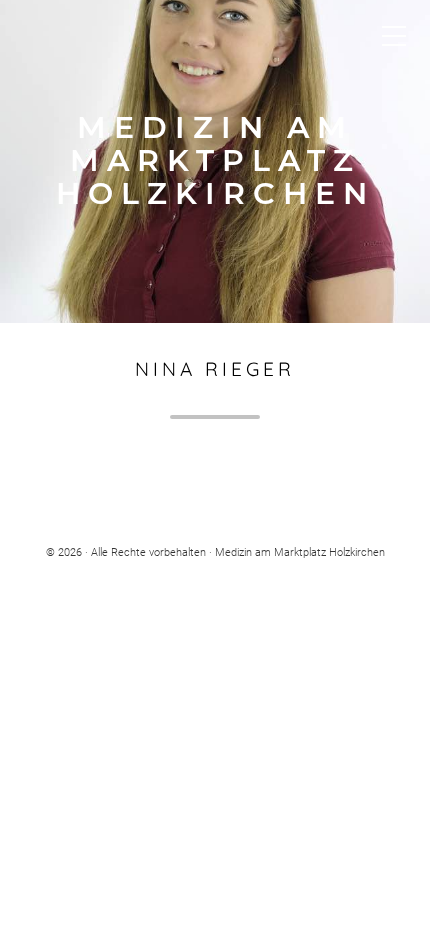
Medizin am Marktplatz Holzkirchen (215, 161)
